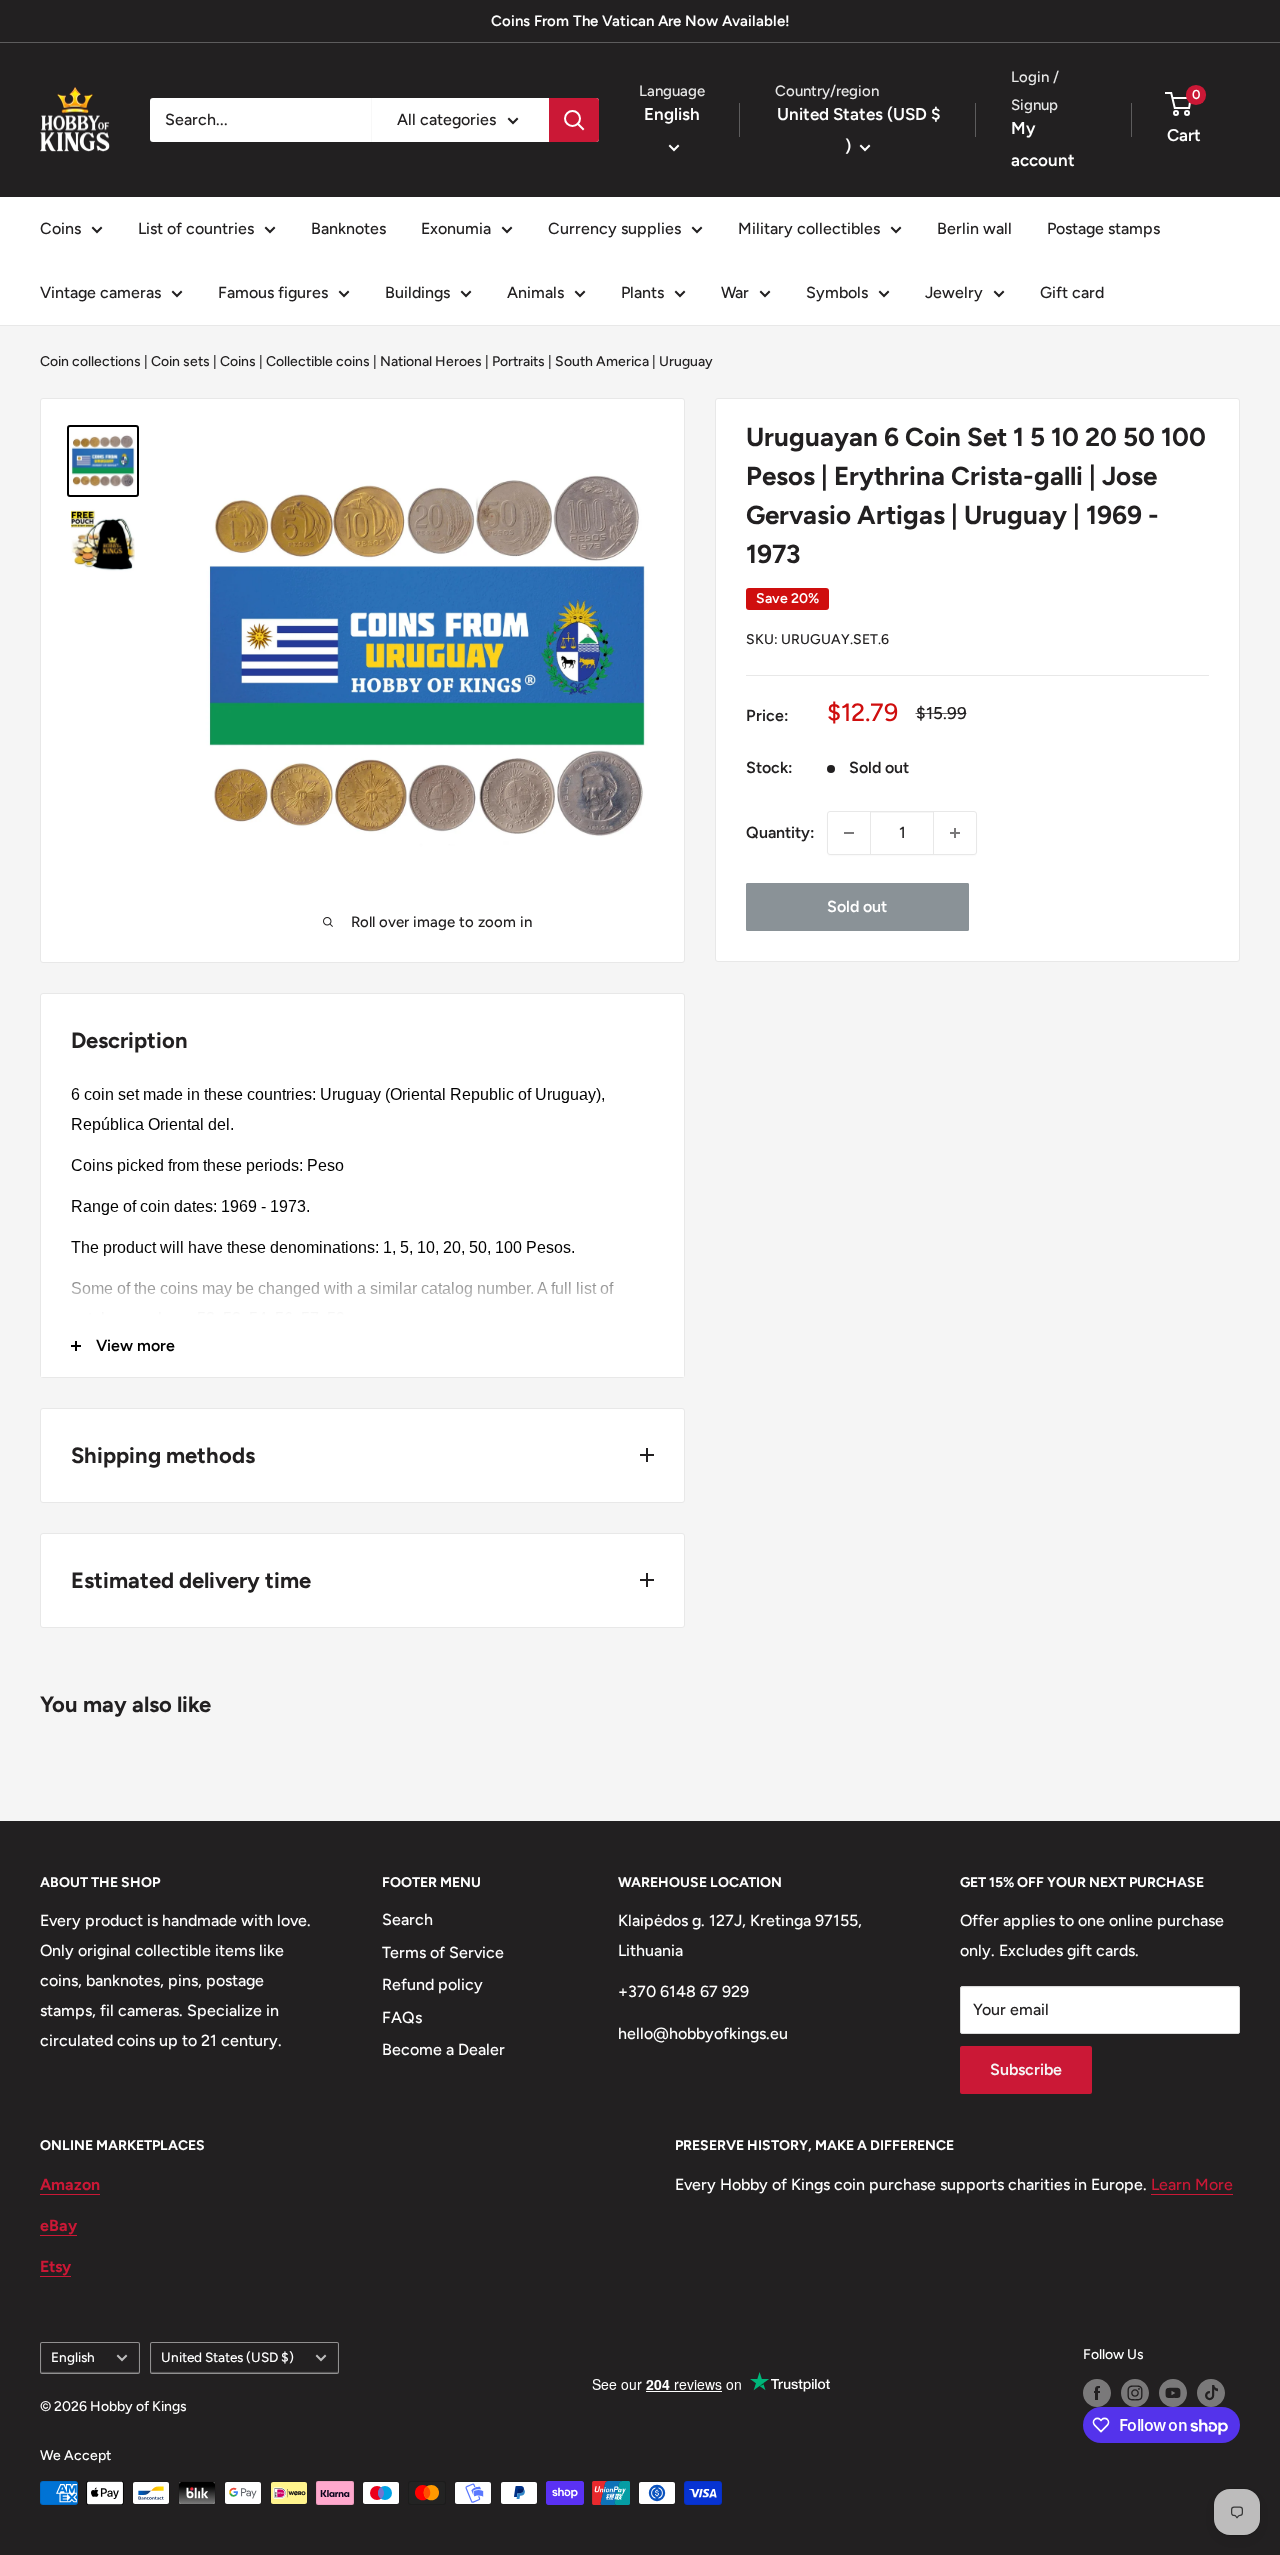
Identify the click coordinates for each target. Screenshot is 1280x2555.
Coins (60, 228)
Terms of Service (443, 1952)
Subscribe (1026, 2069)
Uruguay (686, 361)
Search (407, 1919)
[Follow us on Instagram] (1135, 2393)
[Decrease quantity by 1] (849, 833)
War (735, 292)
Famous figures (273, 292)
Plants (642, 292)
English (73, 2357)
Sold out (857, 906)
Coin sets (180, 361)
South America (602, 361)
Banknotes (348, 228)
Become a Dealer (443, 2049)
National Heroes (431, 361)
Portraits (518, 361)
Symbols (837, 292)
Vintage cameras (100, 292)
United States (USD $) (227, 2357)
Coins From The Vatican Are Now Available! (640, 21)
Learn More (1192, 2184)
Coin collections (90, 361)
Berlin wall (974, 228)
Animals (535, 292)
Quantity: (780, 832)
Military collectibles (809, 228)
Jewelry (954, 292)
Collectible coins (318, 361)
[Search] (574, 120)
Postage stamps (1103, 228)
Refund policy (432, 1984)
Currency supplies (614, 228)
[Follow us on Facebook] (1097, 2393)
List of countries (196, 228)
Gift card (1072, 292)
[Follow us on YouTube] (1173, 2393)
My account (1043, 144)
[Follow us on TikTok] (1211, 2393)
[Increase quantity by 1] (955, 833)
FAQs (402, 2017)
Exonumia (456, 228)
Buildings (417, 292)
